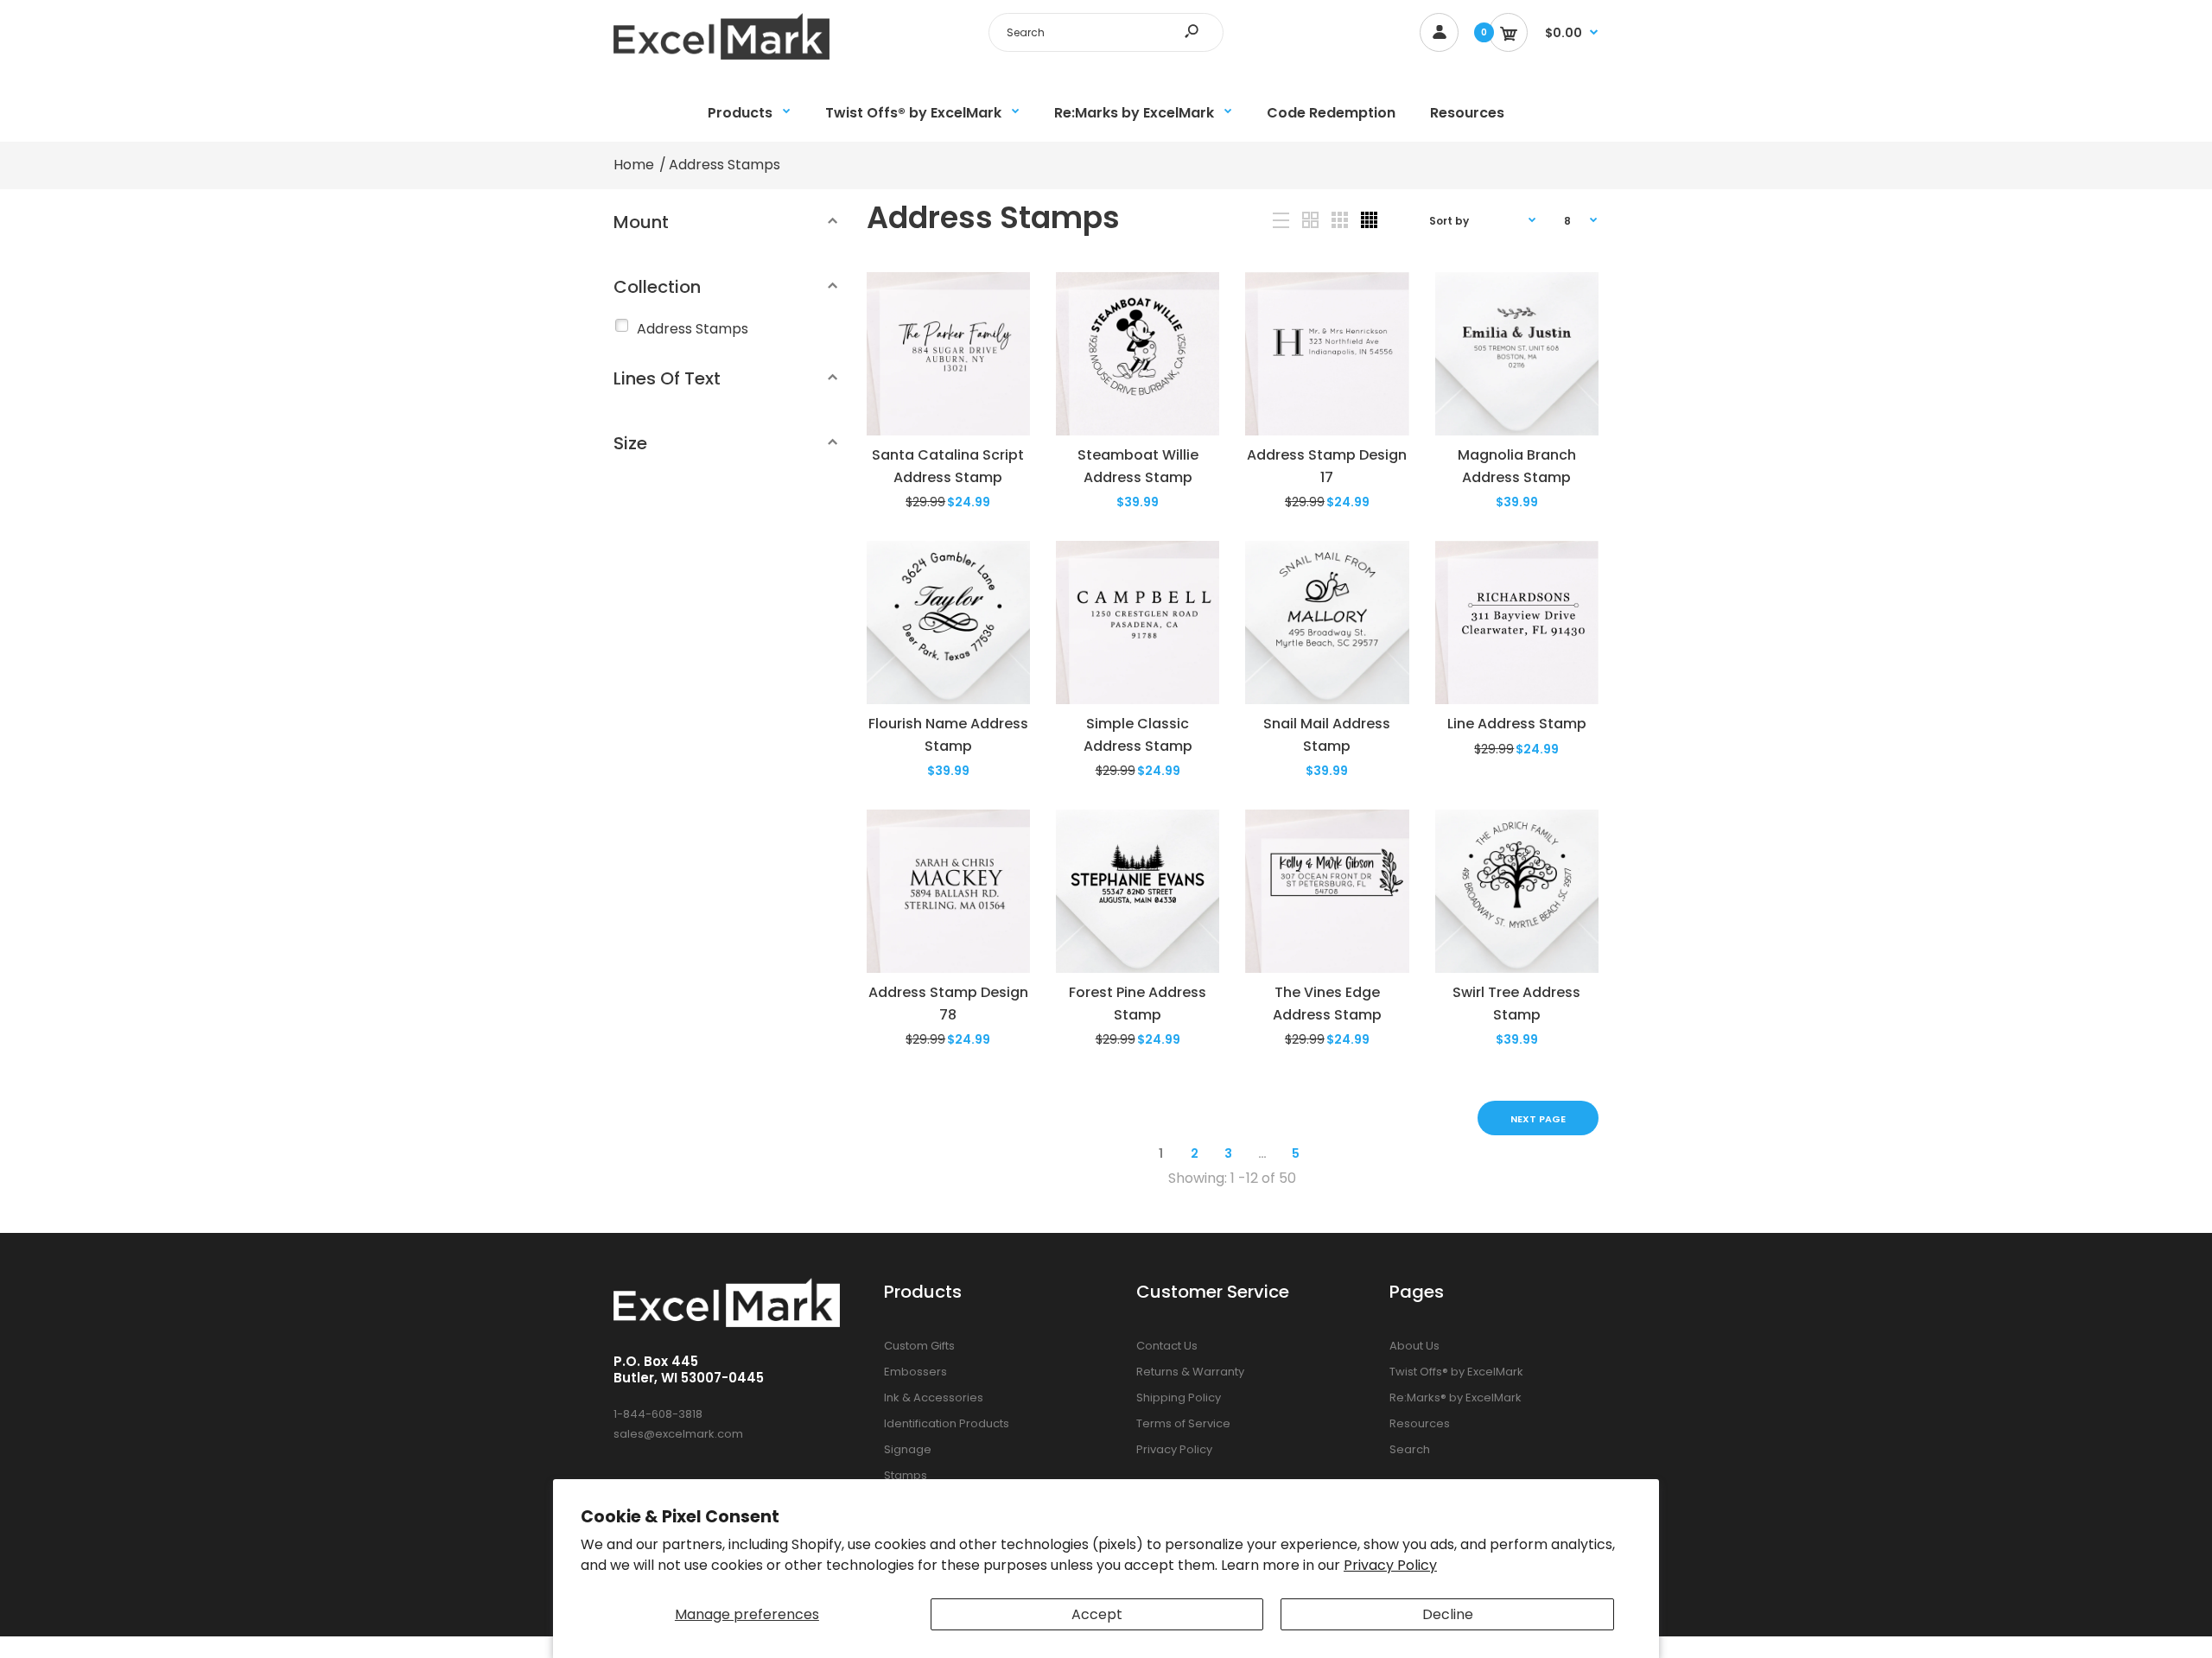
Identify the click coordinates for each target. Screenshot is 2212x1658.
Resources (1420, 1423)
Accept (1097, 1614)
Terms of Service (1183, 1423)
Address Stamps (693, 329)
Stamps (906, 1475)
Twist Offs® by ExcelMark (1456, 1372)
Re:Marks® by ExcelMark (1456, 1398)
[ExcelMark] (721, 55)
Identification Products (947, 1423)
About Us (1414, 1346)
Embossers (915, 1372)
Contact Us (1167, 1346)
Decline (1448, 1614)
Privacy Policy (1390, 1565)
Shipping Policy (1179, 1398)
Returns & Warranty (1190, 1372)
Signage (908, 1449)
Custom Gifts (919, 1346)
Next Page (1538, 1119)
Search (1410, 1449)
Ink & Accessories (934, 1398)
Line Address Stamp (1517, 724)
